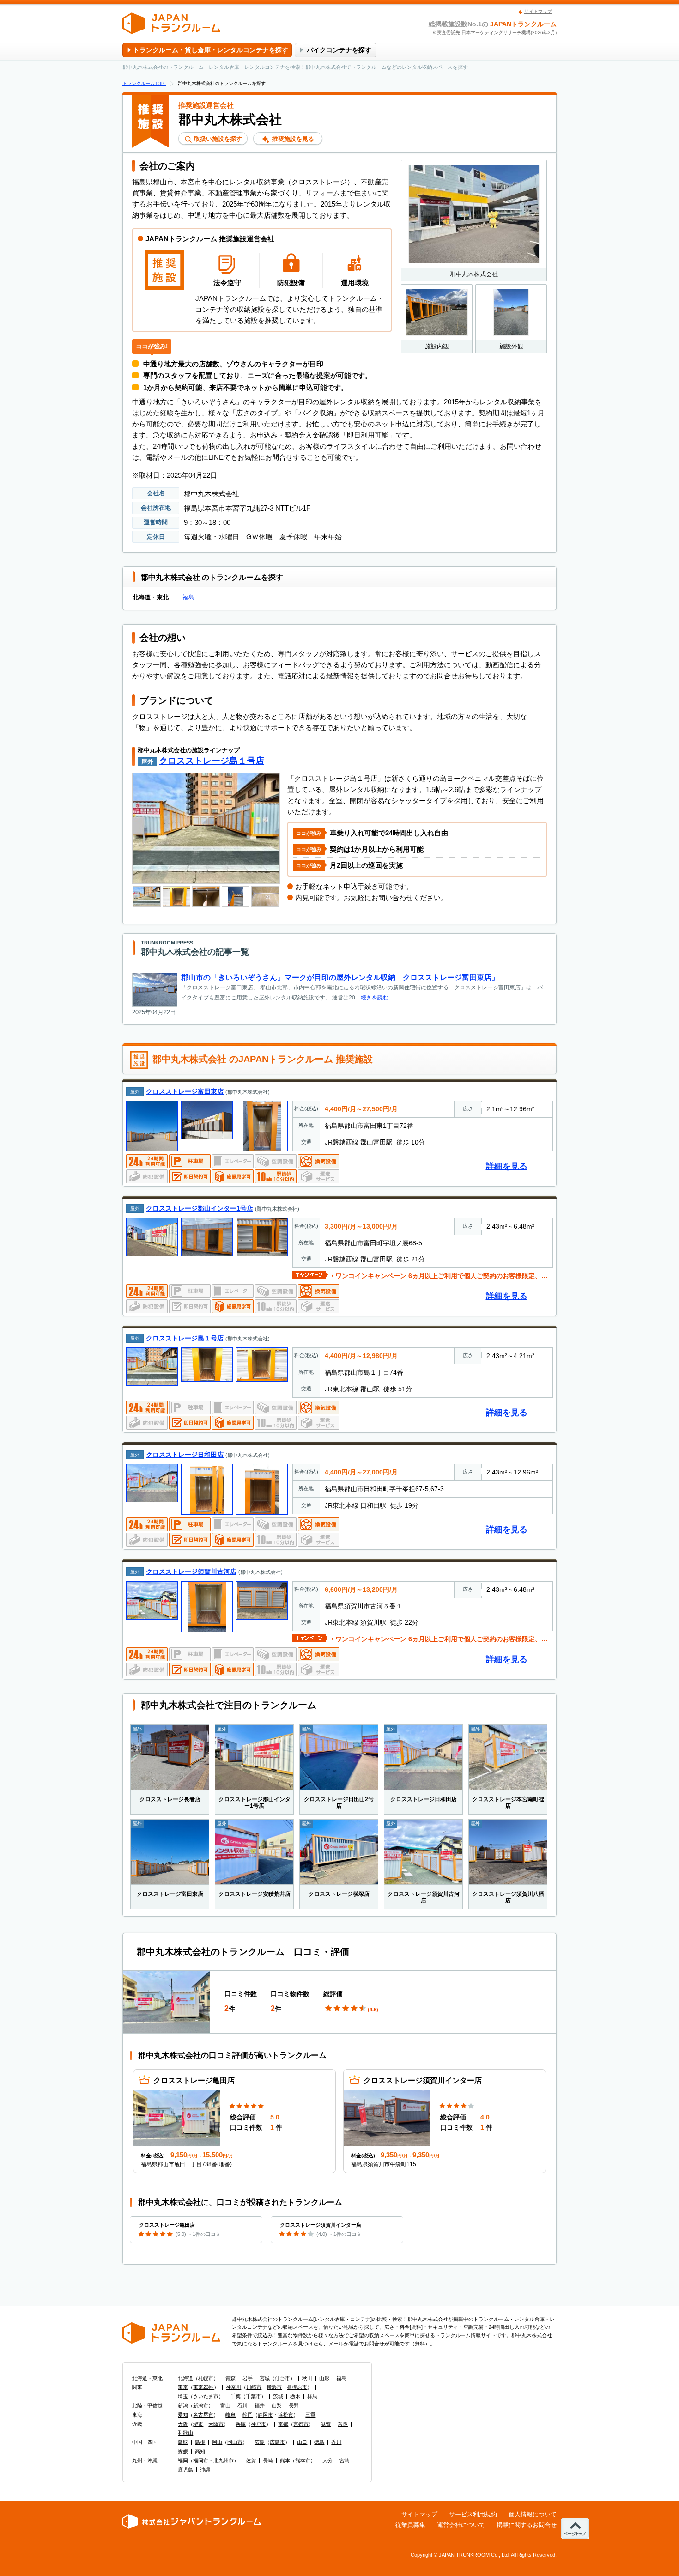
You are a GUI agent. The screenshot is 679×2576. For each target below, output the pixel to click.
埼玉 (183, 2396)
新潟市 (201, 2405)
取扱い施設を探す (217, 139)
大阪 (183, 2424)
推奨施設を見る (292, 139)
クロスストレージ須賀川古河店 (191, 1571)
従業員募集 (410, 2525)
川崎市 (254, 2387)
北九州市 (224, 2460)
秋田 (307, 2378)
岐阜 (230, 2415)
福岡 (183, 2460)
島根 (200, 2442)
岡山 (217, 2442)
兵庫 (241, 2424)
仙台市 (282, 2378)
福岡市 (201, 2460)
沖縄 (205, 2470)
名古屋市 (203, 2415)
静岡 (248, 2415)
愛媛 (183, 2451)
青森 (230, 2378)
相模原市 (297, 2387)
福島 (188, 597)
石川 (242, 2405)
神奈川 (233, 2387)
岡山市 (235, 2442)
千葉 (236, 2396)
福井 (260, 2405)
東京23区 (203, 2387)
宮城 (265, 2378)
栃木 (295, 2396)
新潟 (183, 2405)
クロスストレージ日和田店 (185, 1455)
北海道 (185, 2378)
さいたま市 (206, 2396)
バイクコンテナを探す (339, 50)
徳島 (319, 2442)
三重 (310, 2415)
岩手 (248, 2378)
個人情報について (533, 2514)
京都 (283, 2424)
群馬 (312, 2396)
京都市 (301, 2424)
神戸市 (258, 2424)
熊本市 (303, 2460)
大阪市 (216, 2424)
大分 (327, 2460)
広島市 (277, 2442)
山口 (302, 2442)
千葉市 (253, 2396)
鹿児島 (185, 2470)
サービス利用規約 (473, 2514)
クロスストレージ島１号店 (212, 761)
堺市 (198, 2424)
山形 (324, 2378)
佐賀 (251, 2460)
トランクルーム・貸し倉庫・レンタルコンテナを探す (211, 50)
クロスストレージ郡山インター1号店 (200, 1208)
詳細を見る (507, 1166)
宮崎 (345, 2460)
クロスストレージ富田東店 (185, 1091)
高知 (200, 2451)
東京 (183, 2387)
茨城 (278, 2396)
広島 (260, 2442)
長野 (294, 2405)
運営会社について (461, 2525)
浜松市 (286, 2415)
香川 (336, 2442)
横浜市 (274, 2387)
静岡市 (265, 2415)
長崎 (268, 2460)
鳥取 (183, 2442)
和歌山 (185, 2433)
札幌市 (206, 2378)
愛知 (183, 2415)
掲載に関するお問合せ (527, 2525)
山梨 (277, 2405)
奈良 (343, 2424)
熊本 (285, 2460)
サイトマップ (538, 11)
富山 (225, 2405)
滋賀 (326, 2424)
